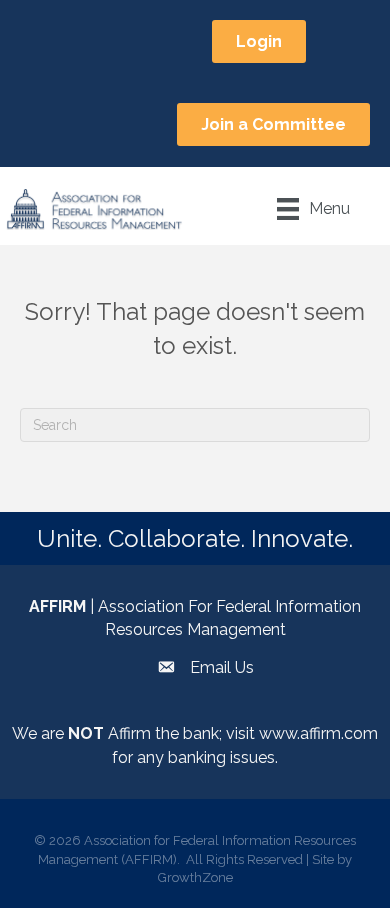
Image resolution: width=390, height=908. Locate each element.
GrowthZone (195, 877)
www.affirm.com (318, 733)
